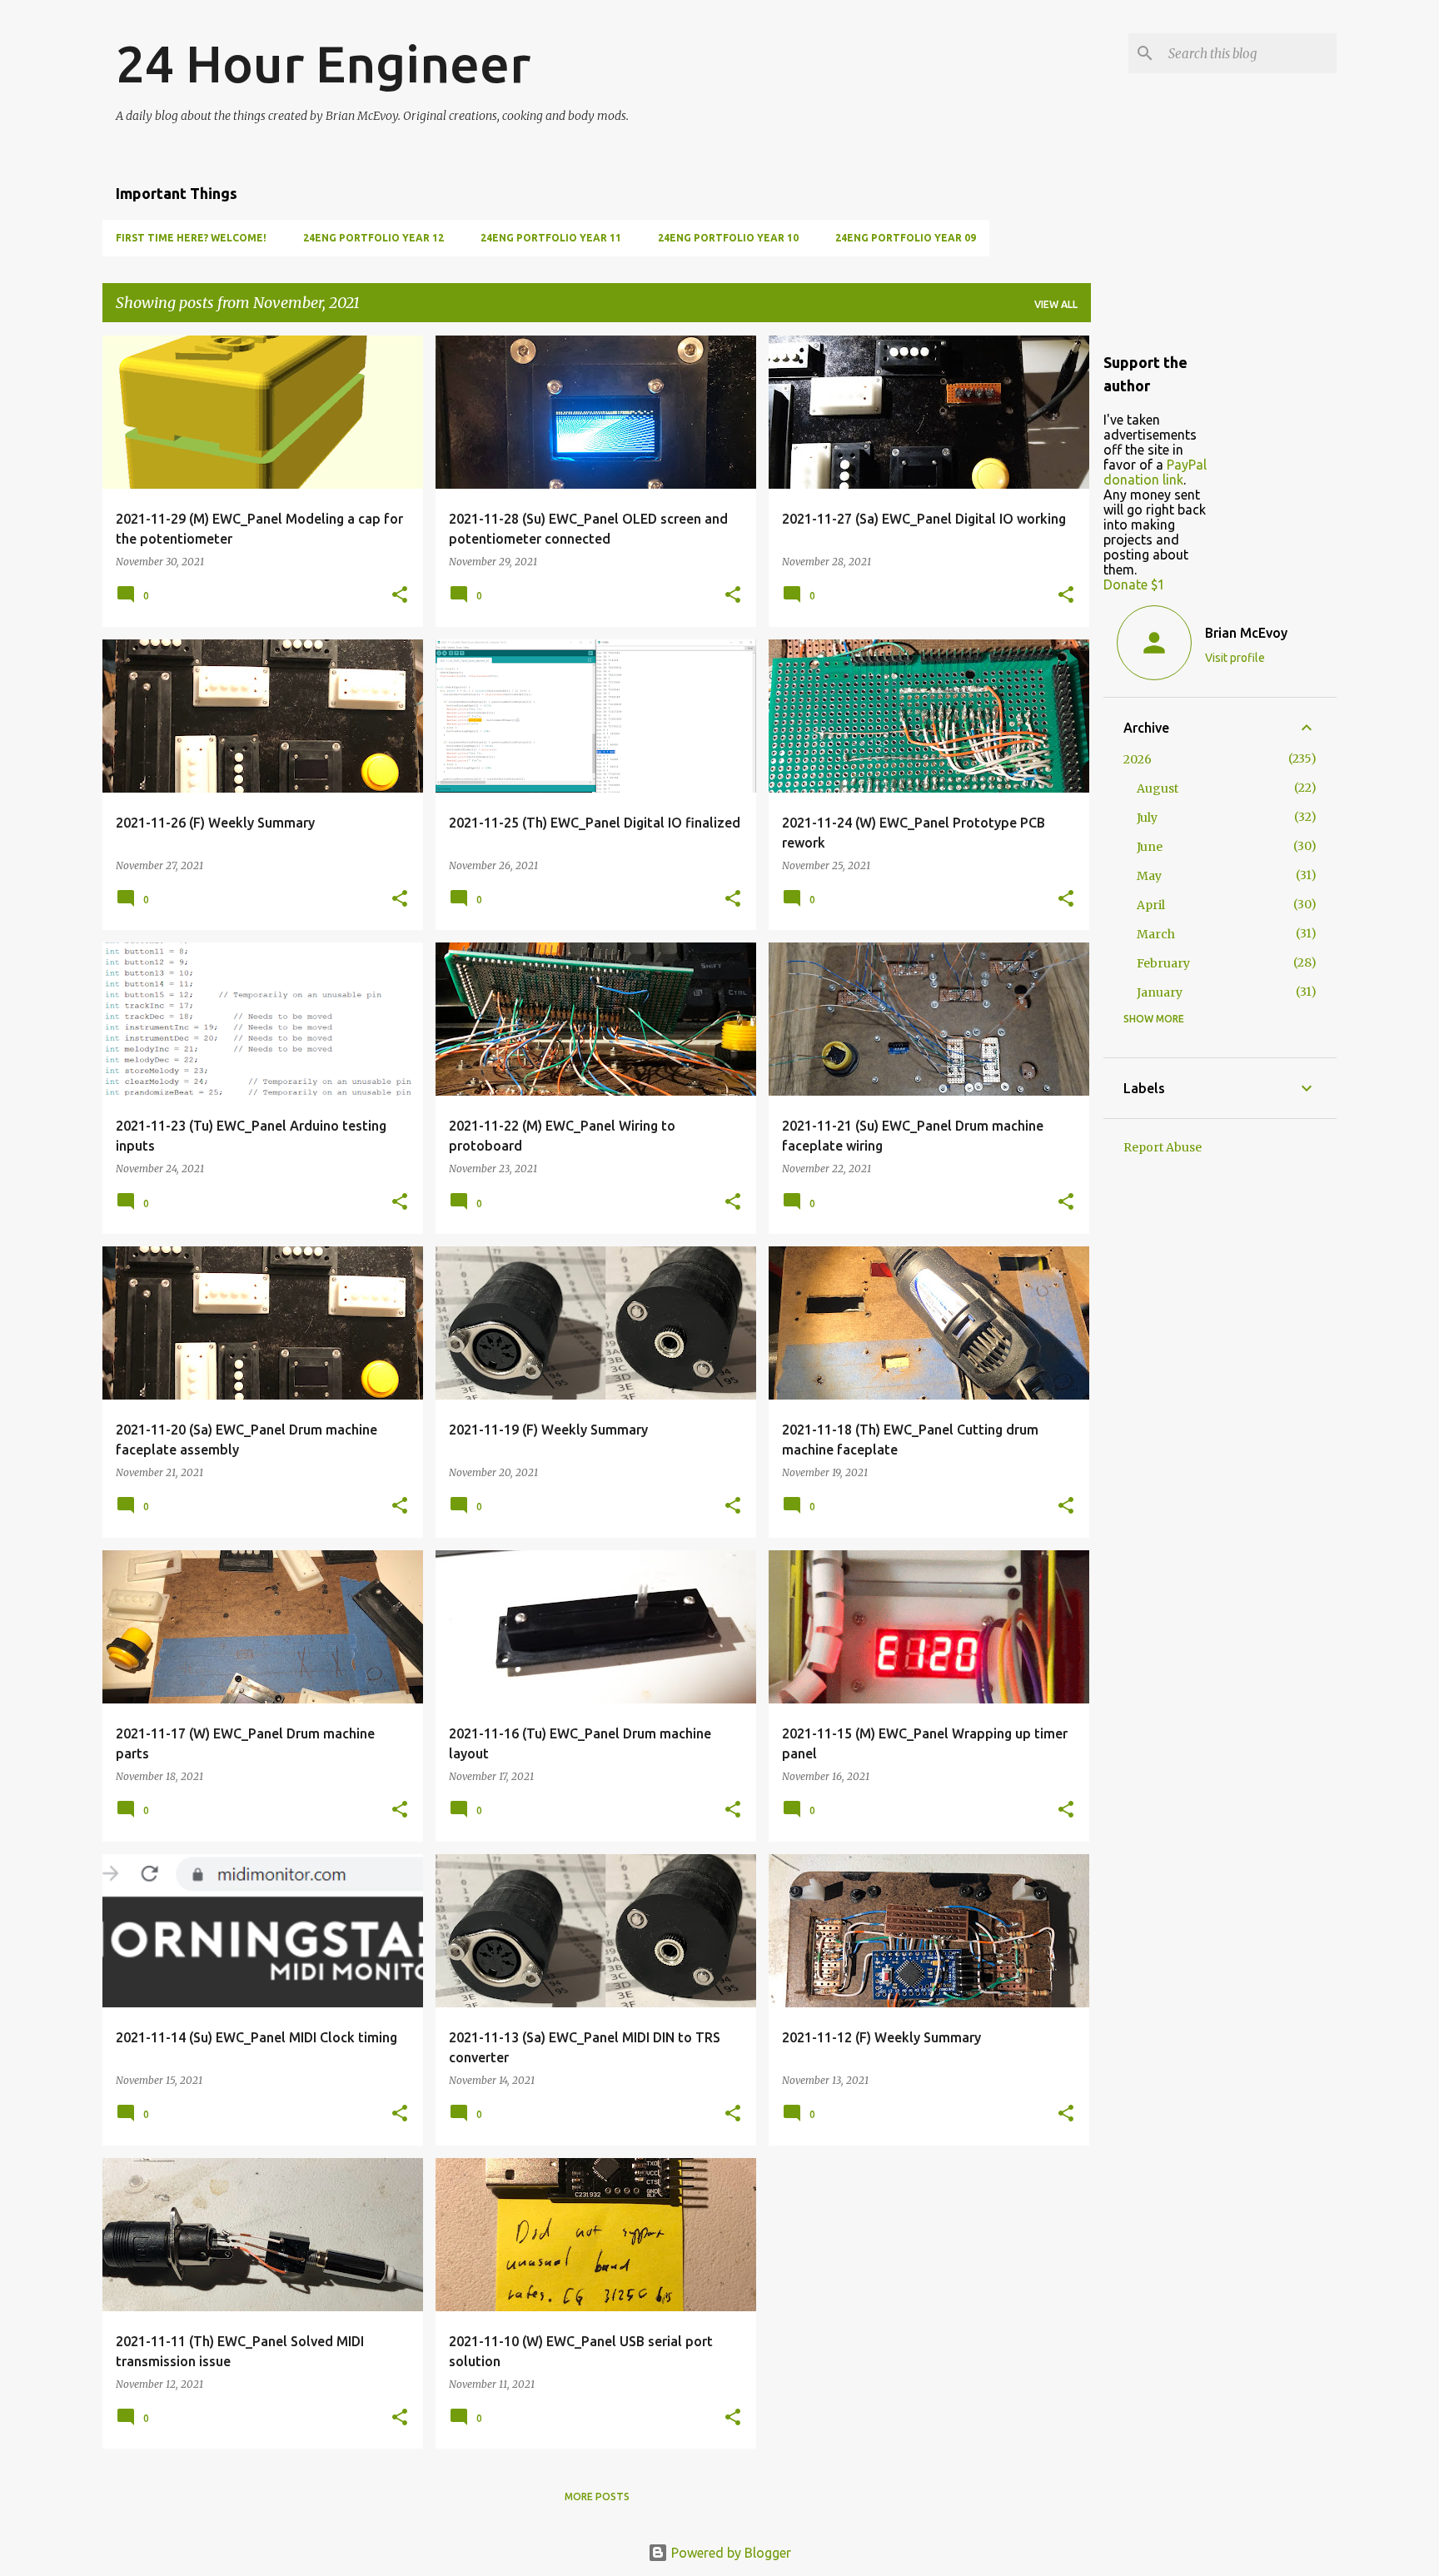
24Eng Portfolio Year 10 (728, 238)
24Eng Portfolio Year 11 (551, 238)
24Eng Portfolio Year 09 (906, 238)
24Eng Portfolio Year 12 (373, 238)
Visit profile (1235, 658)
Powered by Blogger (729, 2553)
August (1158, 788)
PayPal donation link (1155, 472)
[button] (400, 596)
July (1147, 818)
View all (1056, 304)
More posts (597, 2496)
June (1150, 847)
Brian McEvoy (1246, 633)
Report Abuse (1163, 1147)
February (1163, 963)
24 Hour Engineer (323, 63)
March (1156, 934)
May (1149, 876)
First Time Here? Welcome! (191, 238)
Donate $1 (1134, 584)
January (1160, 992)
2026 (1138, 759)
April (1151, 905)
